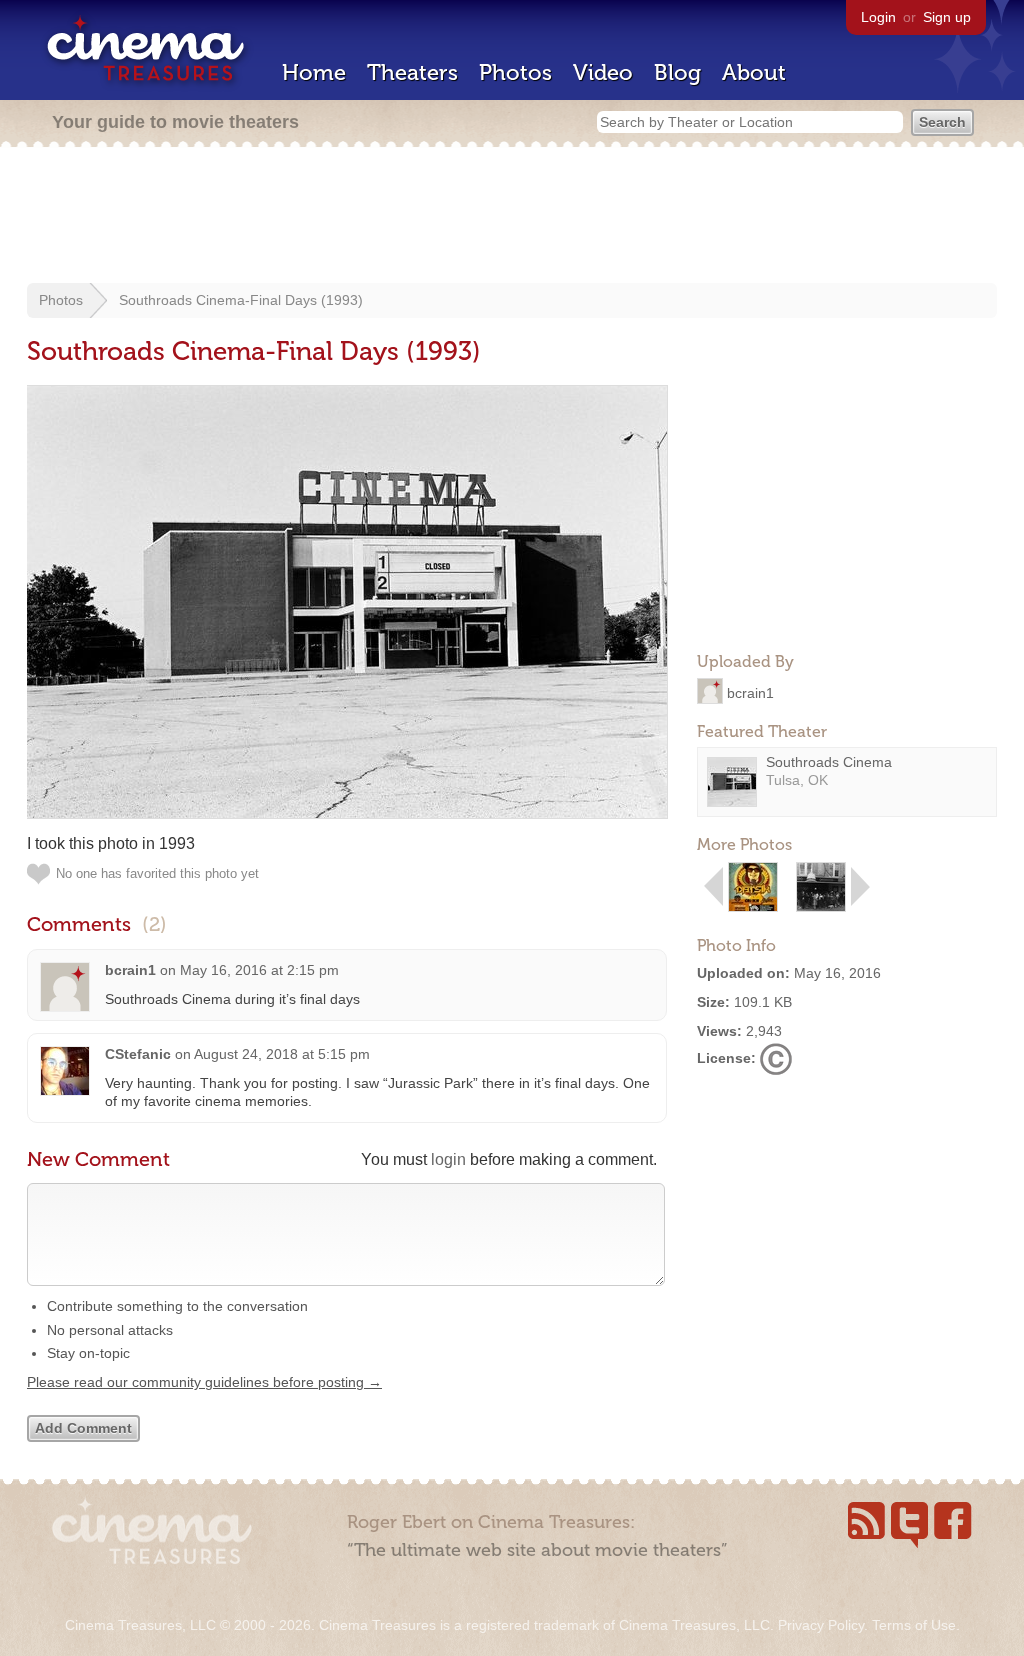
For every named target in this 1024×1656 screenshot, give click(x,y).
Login (878, 17)
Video (603, 72)
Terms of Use (914, 1625)
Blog (677, 72)
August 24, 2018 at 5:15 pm (282, 1054)
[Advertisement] (512, 217)
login (448, 1159)
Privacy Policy (821, 1625)
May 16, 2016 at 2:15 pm (259, 970)
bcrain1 (750, 692)
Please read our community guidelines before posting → (204, 1382)
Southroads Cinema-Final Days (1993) (241, 300)
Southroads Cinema (829, 762)
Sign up (947, 17)
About (754, 72)
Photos (515, 72)
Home (314, 72)
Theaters (412, 72)
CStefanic (138, 1054)
